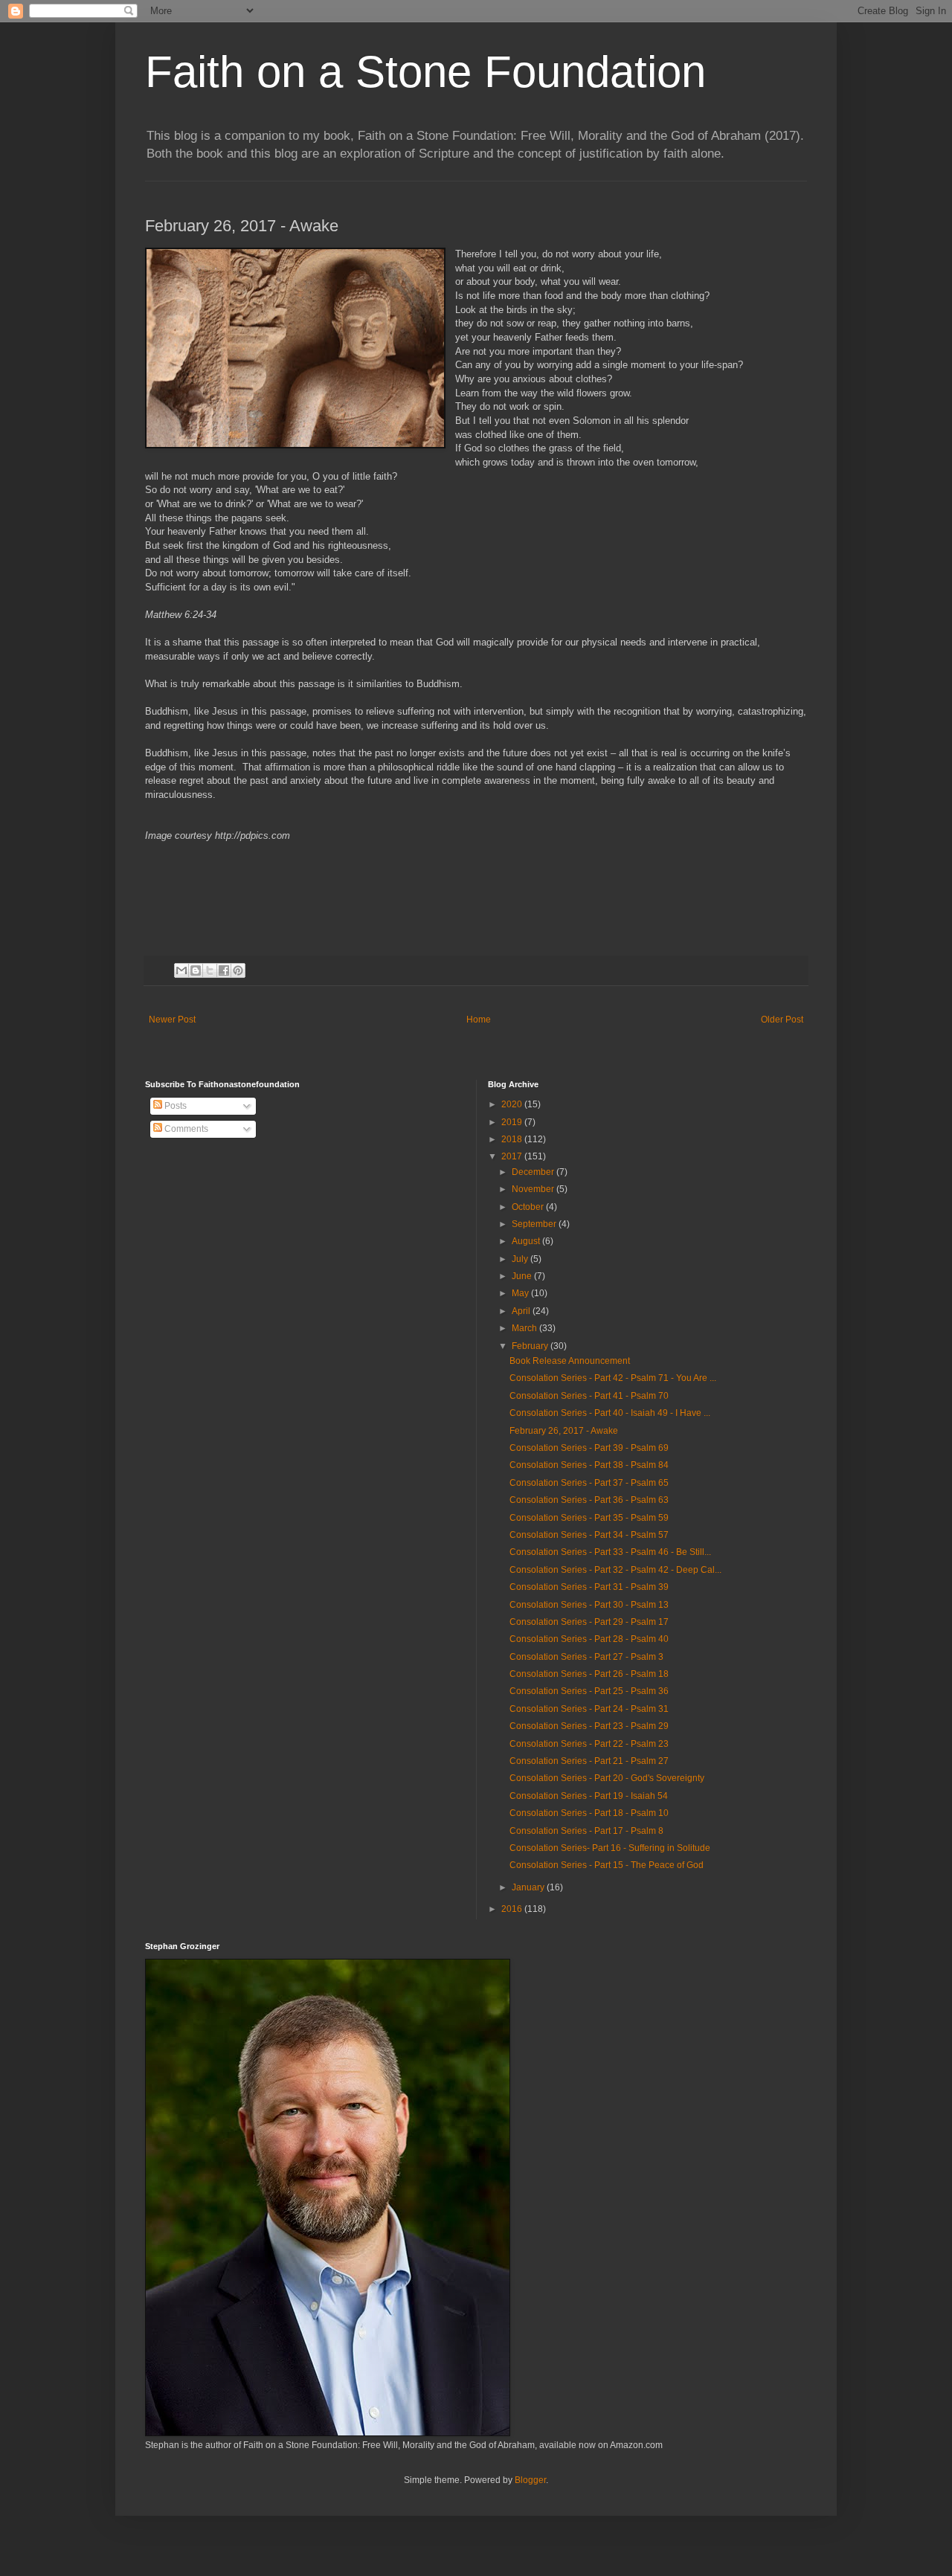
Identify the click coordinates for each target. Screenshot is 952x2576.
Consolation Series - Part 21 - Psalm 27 (589, 1761)
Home (479, 1020)
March (525, 1328)
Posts (174, 1106)
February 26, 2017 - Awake (564, 1431)
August (527, 1241)
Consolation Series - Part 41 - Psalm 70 (589, 1396)
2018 (513, 1139)
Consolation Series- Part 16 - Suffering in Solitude (610, 1848)
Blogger (530, 2480)
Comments (185, 1129)
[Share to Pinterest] (238, 970)
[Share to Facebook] (224, 970)
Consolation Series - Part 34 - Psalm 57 (589, 1535)
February (531, 1346)
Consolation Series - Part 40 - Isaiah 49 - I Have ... (610, 1413)
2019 (513, 1122)
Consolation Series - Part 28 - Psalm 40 (589, 1639)
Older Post (782, 1020)
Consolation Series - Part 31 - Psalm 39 (589, 1587)
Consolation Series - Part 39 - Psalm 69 (589, 1448)
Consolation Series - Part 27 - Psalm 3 (586, 1657)
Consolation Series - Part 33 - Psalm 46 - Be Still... (610, 1552)
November (534, 1189)
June (523, 1276)
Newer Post (172, 1020)
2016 (513, 1909)
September (535, 1224)
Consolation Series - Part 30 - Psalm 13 (589, 1605)
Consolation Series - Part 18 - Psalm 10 (589, 1813)
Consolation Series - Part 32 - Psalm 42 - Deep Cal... (615, 1570)
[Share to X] (210, 970)
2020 (513, 1104)
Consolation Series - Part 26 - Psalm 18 (589, 1674)
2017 (513, 1156)
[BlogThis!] (196, 970)
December (534, 1172)
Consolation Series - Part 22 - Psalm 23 (589, 1744)
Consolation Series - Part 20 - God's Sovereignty (607, 1778)
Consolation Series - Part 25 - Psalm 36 (589, 1691)
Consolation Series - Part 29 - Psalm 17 (589, 1622)
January (529, 1887)
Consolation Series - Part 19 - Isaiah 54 (589, 1796)
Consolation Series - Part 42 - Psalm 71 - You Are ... (613, 1378)
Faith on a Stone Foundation (425, 72)
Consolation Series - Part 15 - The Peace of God (607, 1865)
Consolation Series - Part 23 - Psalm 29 (589, 1726)
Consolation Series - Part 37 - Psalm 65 (589, 1483)
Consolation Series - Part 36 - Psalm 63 (589, 1500)
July (521, 1259)
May (521, 1293)
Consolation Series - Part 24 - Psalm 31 (589, 1709)
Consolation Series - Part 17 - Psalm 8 (586, 1831)
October (529, 1207)
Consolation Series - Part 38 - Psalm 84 (589, 1465)
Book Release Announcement (570, 1361)
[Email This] (181, 970)
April (522, 1311)
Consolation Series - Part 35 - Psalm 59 (589, 1518)
